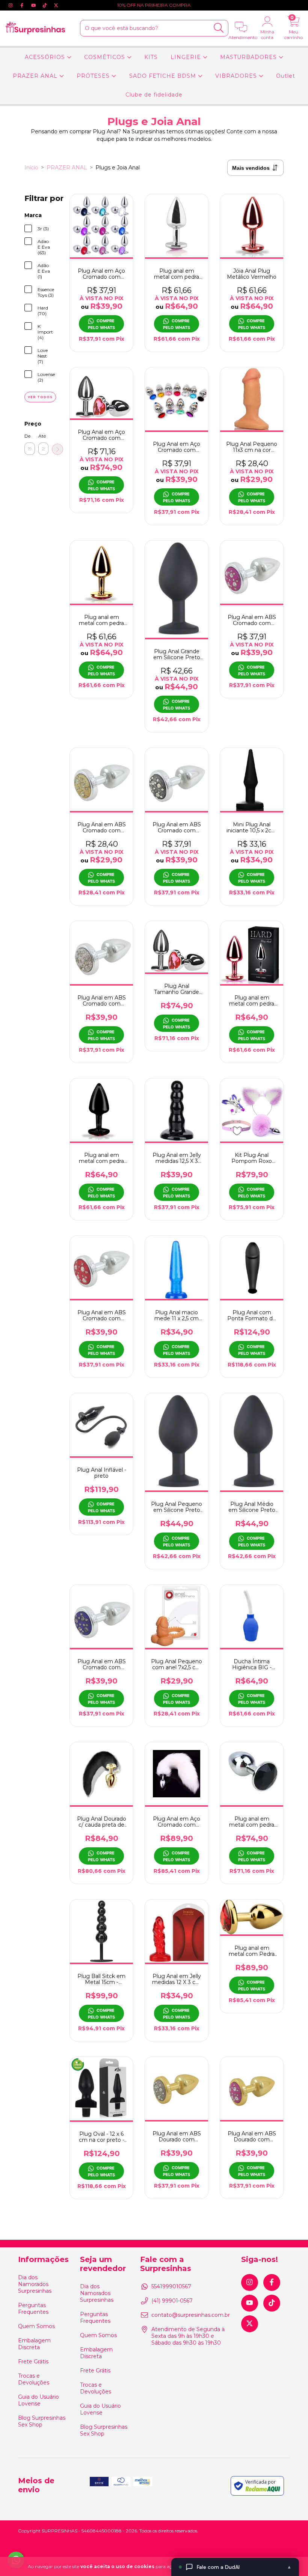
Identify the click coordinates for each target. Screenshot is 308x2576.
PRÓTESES (94, 76)
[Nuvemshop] (266, 2531)
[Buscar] (219, 28)
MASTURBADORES (249, 57)
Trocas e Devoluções (34, 2379)
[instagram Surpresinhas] (11, 5)
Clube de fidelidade (154, 95)
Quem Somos (36, 2326)
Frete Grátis (33, 2362)
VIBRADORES (237, 76)
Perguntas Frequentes (33, 2309)
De (27, 436)
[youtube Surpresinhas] (34, 5)
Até (42, 436)
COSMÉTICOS (106, 57)
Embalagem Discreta (34, 2344)
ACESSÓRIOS (46, 57)
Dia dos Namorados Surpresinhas (35, 2284)
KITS (151, 57)
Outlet (286, 76)
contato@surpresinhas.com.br (191, 2315)
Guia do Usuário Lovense (38, 2400)
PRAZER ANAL (36, 76)
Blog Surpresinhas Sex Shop (42, 2421)
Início (31, 168)
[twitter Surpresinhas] (56, 5)
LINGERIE (187, 57)
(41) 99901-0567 (172, 2301)
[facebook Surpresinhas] (23, 5)
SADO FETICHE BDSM (164, 76)
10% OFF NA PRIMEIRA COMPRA (154, 5)
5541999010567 (171, 2286)
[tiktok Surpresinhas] (45, 5)
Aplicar (57, 449)
